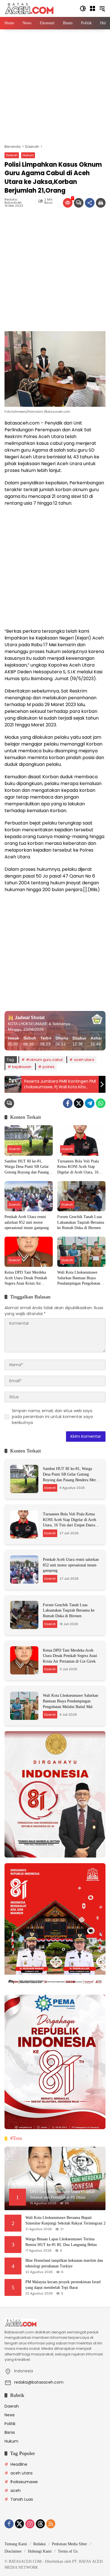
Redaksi (39, 2544)
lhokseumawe (24, 2482)
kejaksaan (22, 1067)
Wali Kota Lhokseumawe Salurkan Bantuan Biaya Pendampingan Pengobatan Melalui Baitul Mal (79, 1278)
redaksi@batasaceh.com (39, 2382)
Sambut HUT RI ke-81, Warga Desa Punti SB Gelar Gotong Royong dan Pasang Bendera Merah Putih (27, 1167)
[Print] (101, 203)
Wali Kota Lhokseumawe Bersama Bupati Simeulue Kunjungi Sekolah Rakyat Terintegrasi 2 (65, 2220)
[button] (83, 8)
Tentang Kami (16, 2544)
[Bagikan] (90, 203)
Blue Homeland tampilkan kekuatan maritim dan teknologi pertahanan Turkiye (64, 2263)
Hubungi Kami (40, 2551)
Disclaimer (13, 2551)
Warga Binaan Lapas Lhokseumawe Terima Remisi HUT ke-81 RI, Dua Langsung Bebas (61, 2242)
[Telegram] (90, 1103)
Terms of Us (68, 2551)
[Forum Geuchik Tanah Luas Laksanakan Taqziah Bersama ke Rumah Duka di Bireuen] (81, 1196)
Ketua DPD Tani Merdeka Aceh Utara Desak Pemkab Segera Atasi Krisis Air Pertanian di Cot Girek (26, 1278)
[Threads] (40, 2524)
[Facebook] (68, 1103)
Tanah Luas (22, 2499)
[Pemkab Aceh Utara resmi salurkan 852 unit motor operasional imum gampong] (29, 1196)
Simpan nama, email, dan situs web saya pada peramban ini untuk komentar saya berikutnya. (52, 1417)
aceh (16, 2491)
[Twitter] (79, 1103)
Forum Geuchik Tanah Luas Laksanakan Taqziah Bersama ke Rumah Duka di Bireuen (81, 1222)
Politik (10, 2424)
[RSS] (51, 2524)
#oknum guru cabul (44, 1060)
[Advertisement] (55, 87)
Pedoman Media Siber (70, 2544)
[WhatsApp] (101, 1103)
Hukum (28, 155)
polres (49, 1067)
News (10, 2415)
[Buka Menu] (93, 8)
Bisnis (10, 2432)
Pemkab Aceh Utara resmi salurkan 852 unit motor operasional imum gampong (27, 1222)
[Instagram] (30, 2524)
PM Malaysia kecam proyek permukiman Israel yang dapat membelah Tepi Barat (63, 2285)
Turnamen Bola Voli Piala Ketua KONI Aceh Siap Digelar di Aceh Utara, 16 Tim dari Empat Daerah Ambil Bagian (78, 1167)
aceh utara (84, 1060)
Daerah (12, 155)
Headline (19, 2464)
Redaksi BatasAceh (13, 201)
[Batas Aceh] (30, 8)
